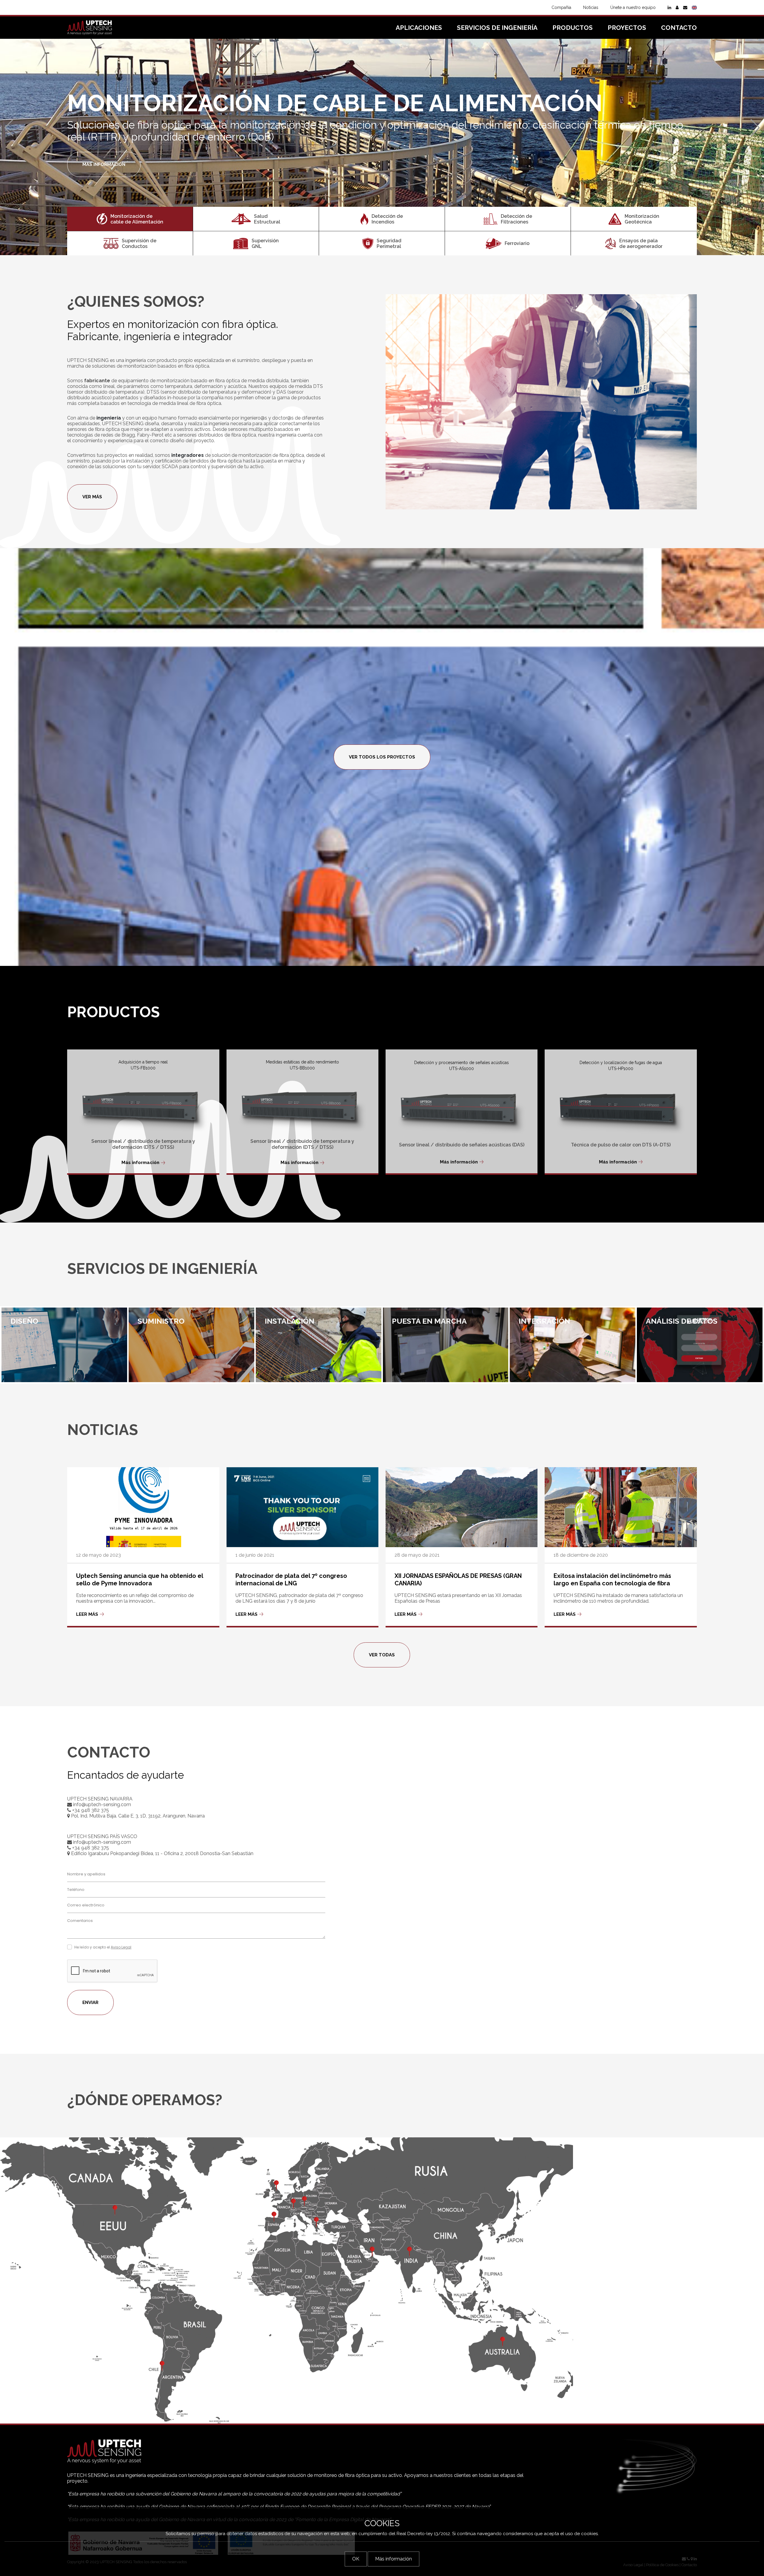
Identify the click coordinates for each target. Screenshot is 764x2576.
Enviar (90, 2002)
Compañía (561, 7)
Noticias (591, 7)
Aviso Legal (121, 1947)
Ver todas (382, 1655)
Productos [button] (573, 28)
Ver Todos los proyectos (382, 757)
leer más (87, 1614)
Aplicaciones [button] (419, 28)
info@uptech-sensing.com (101, 1805)
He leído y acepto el (103, 1947)
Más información (140, 1163)
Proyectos (627, 28)
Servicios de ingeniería (497, 28)
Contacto (679, 28)
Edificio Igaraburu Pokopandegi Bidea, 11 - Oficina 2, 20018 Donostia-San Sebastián (162, 1853)
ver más (92, 497)
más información (104, 158)
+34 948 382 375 (90, 1810)
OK (356, 2559)
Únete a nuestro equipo (633, 7)
